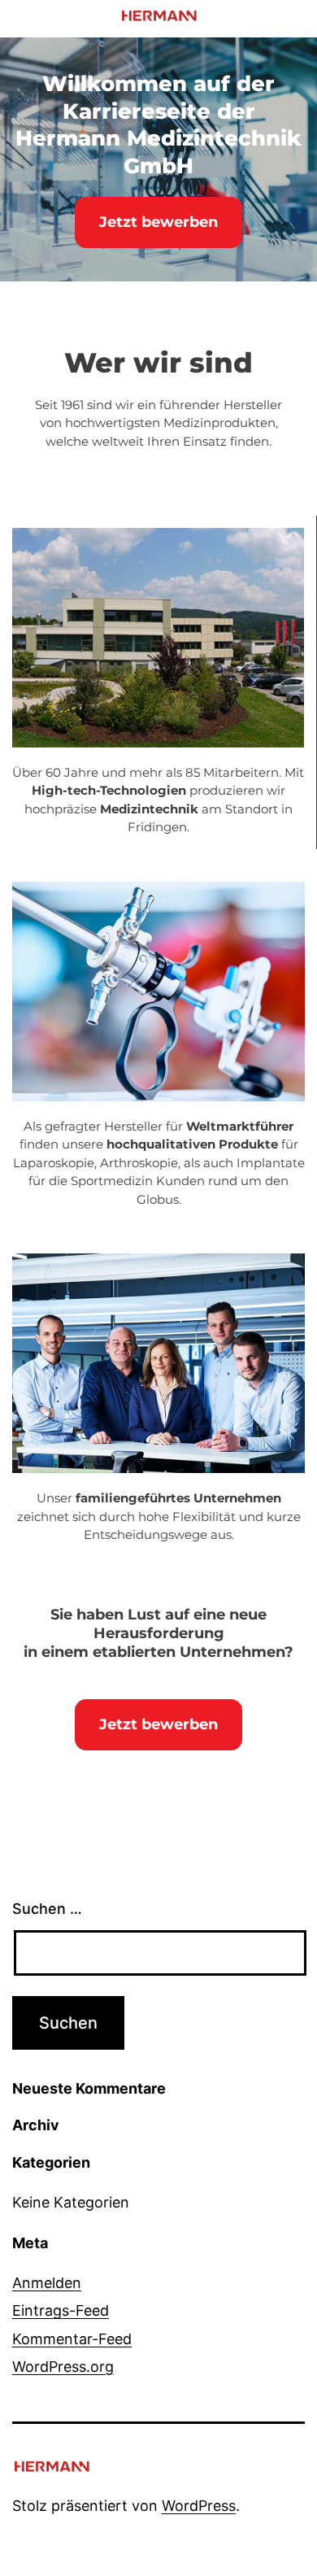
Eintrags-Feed (61, 2310)
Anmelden (47, 2283)
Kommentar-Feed (72, 2339)
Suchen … (47, 1909)
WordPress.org (63, 2367)
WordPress (199, 2506)
